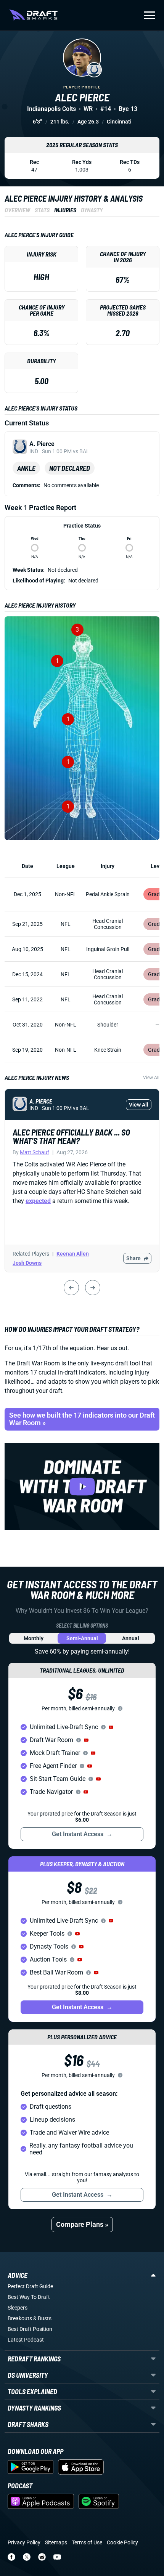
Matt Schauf (35, 1152)
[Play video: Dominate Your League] (82, 1486)
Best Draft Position (30, 2329)
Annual (131, 1638)
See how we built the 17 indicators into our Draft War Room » (82, 1419)
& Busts (42, 2318)
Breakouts (20, 2318)
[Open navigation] (149, 15)
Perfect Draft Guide (30, 2286)
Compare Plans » (82, 2224)
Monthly (34, 1638)
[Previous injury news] (71, 1288)
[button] (111, 1727)
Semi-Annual (82, 1638)
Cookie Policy (122, 2542)
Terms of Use (87, 2542)
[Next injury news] (93, 1288)
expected (38, 1201)
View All (151, 1078)
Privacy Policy (24, 2542)
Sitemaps (56, 2542)
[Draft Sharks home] (33, 15)
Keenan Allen (73, 1254)
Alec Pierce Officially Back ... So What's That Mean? (71, 1136)
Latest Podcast (26, 2340)
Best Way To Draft (29, 2297)
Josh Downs (27, 1263)
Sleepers (18, 2308)
